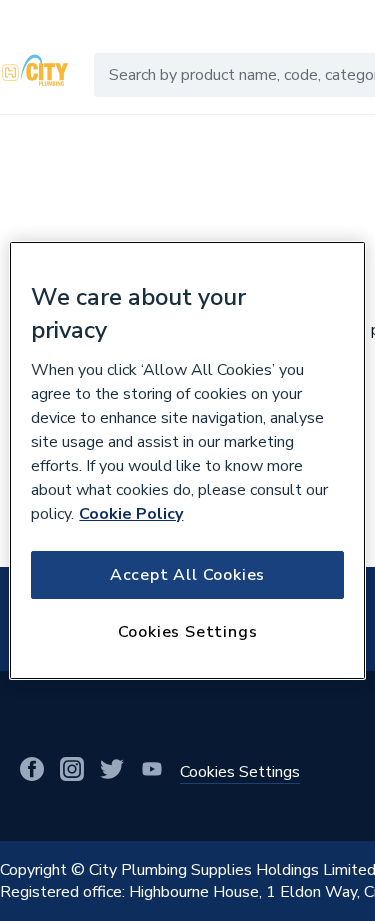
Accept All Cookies (187, 575)
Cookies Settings (188, 632)
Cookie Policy (131, 514)
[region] (187, 461)
